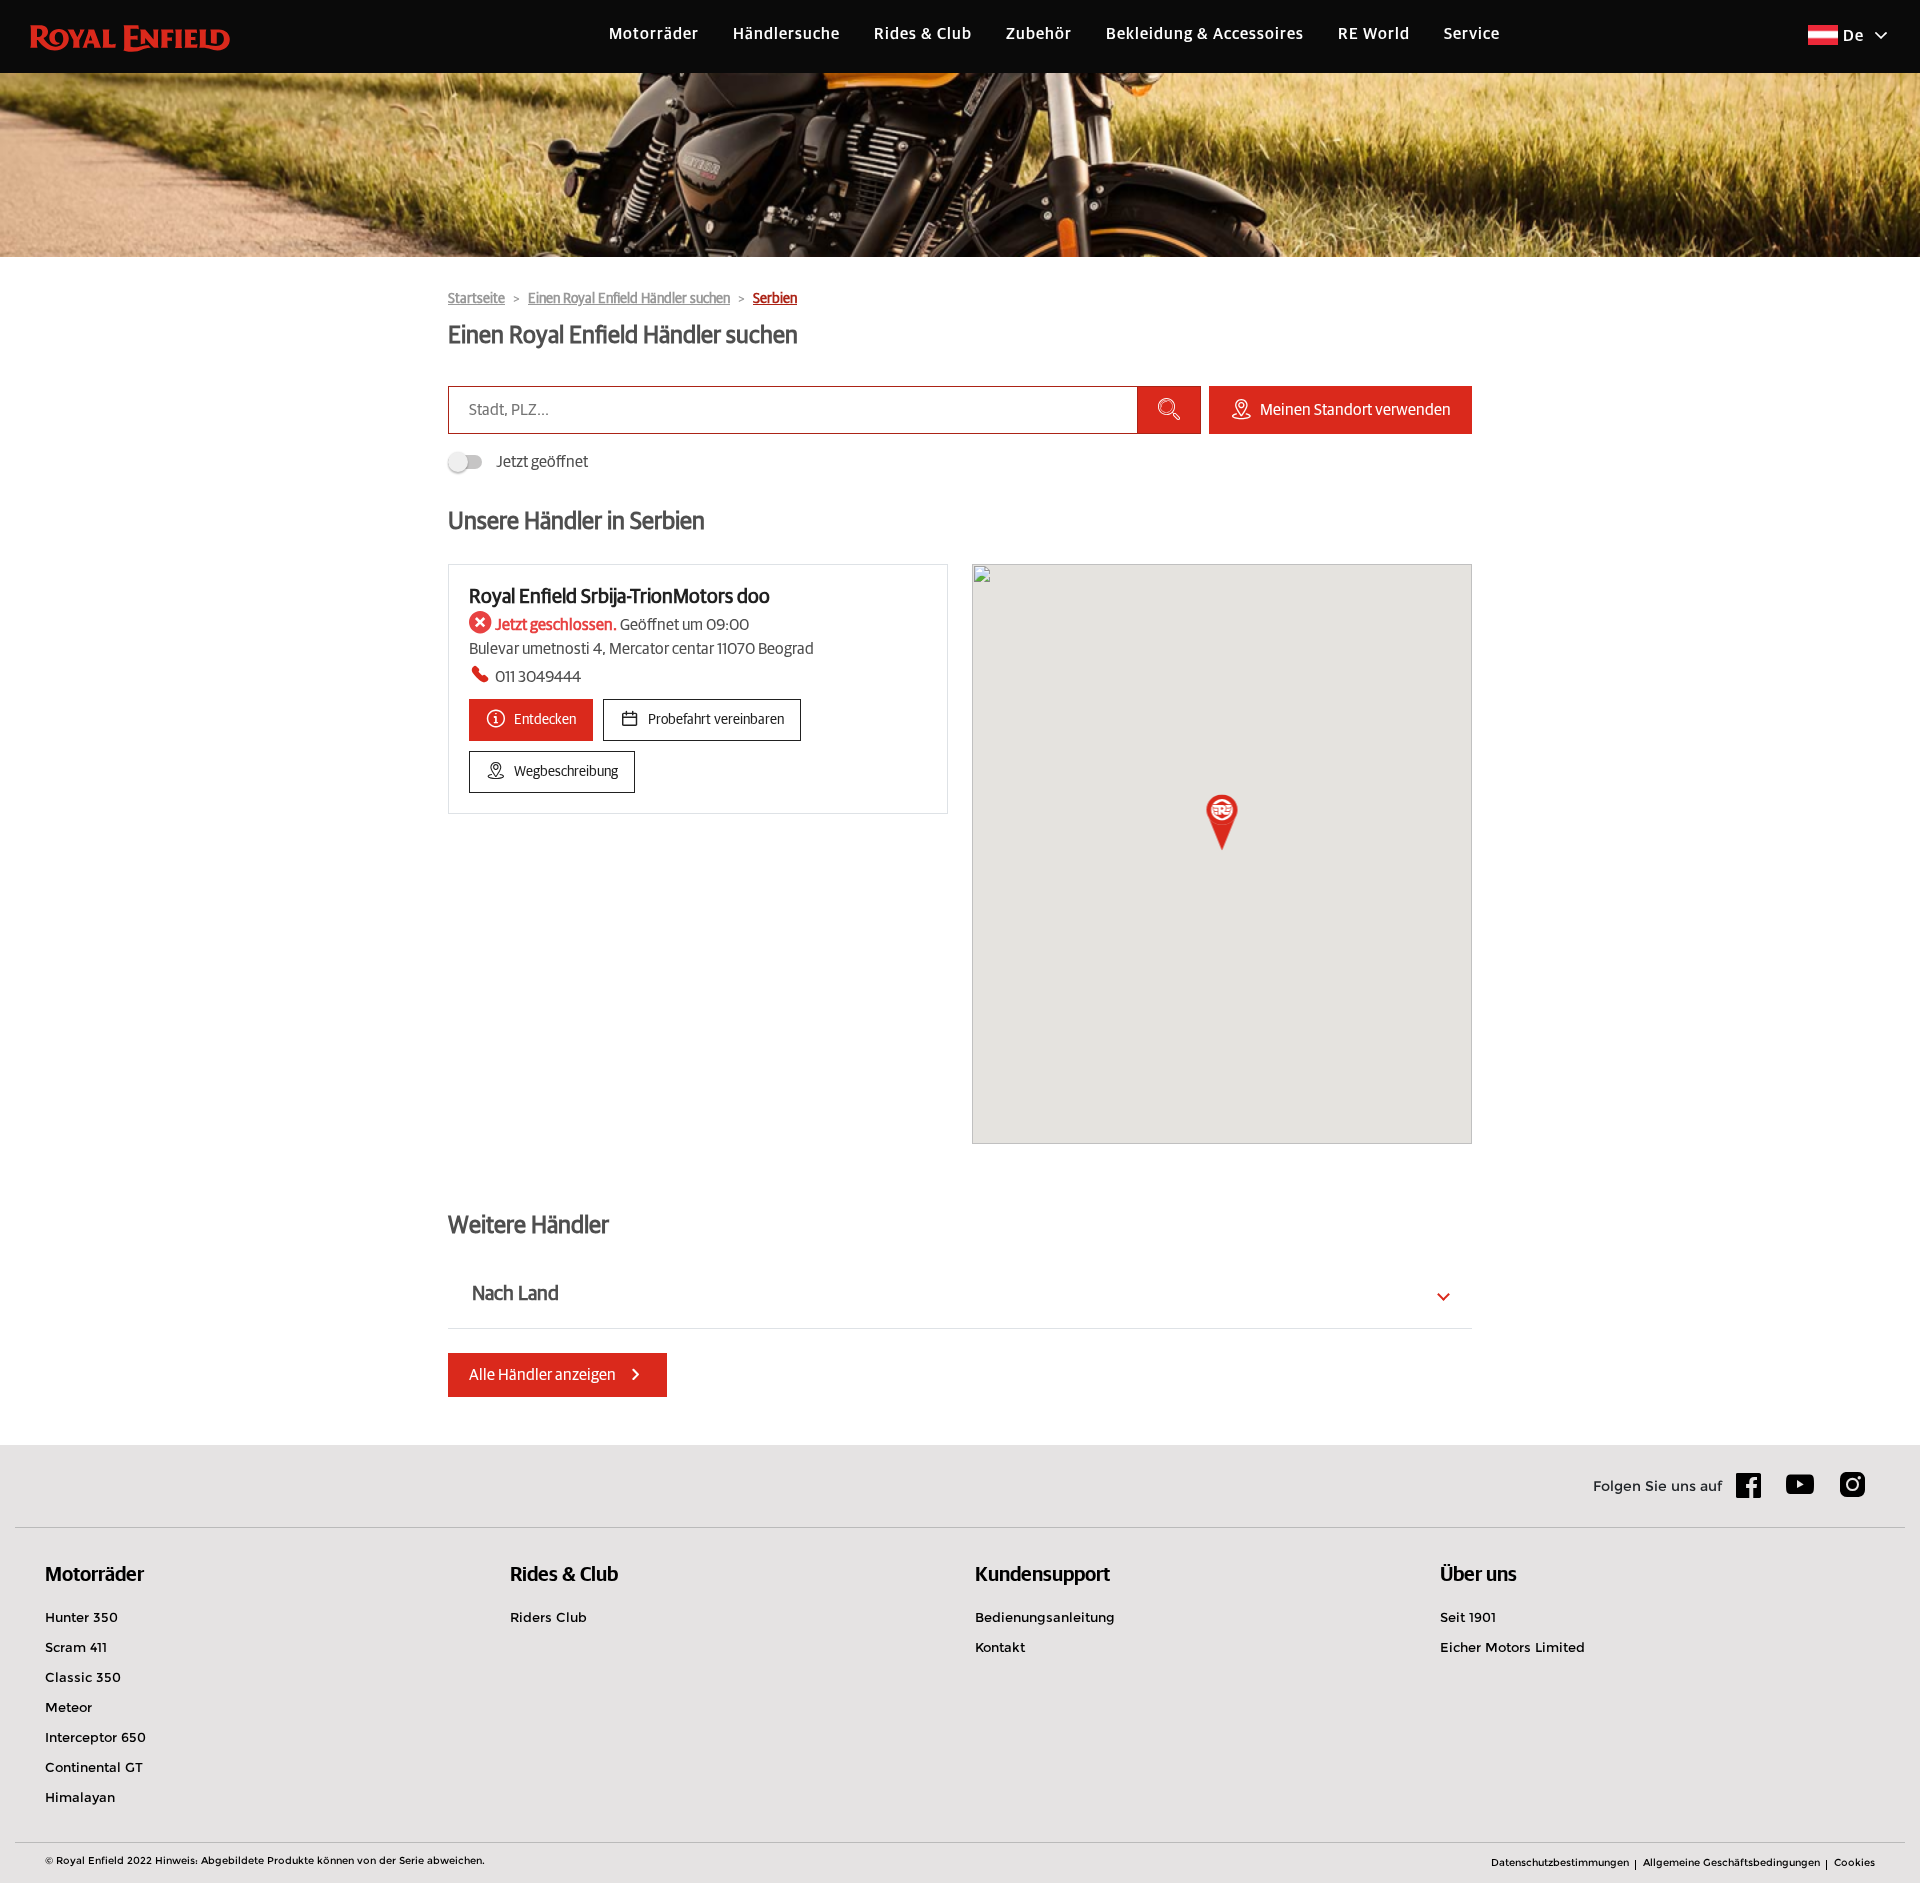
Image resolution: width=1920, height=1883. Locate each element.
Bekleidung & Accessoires (1205, 34)
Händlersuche (786, 34)
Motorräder (654, 34)
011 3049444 (538, 677)
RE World (1374, 34)
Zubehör (1039, 34)
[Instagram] (1852, 1492)
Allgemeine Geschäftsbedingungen (1731, 1862)
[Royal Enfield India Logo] (130, 37)
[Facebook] (1749, 1492)
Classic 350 (83, 1677)
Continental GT (94, 1767)
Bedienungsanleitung (1045, 1617)
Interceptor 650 (95, 1737)
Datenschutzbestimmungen (1560, 1862)
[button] (1222, 824)
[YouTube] (1800, 1493)
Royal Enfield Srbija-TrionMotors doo (619, 597)
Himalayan (80, 1797)
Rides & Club (923, 34)
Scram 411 (76, 1647)
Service (1472, 34)
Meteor (68, 1707)
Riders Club (548, 1617)
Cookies (1854, 1862)
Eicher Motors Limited (1512, 1647)
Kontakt (1000, 1647)
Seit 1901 (1468, 1617)
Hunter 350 (81, 1617)
